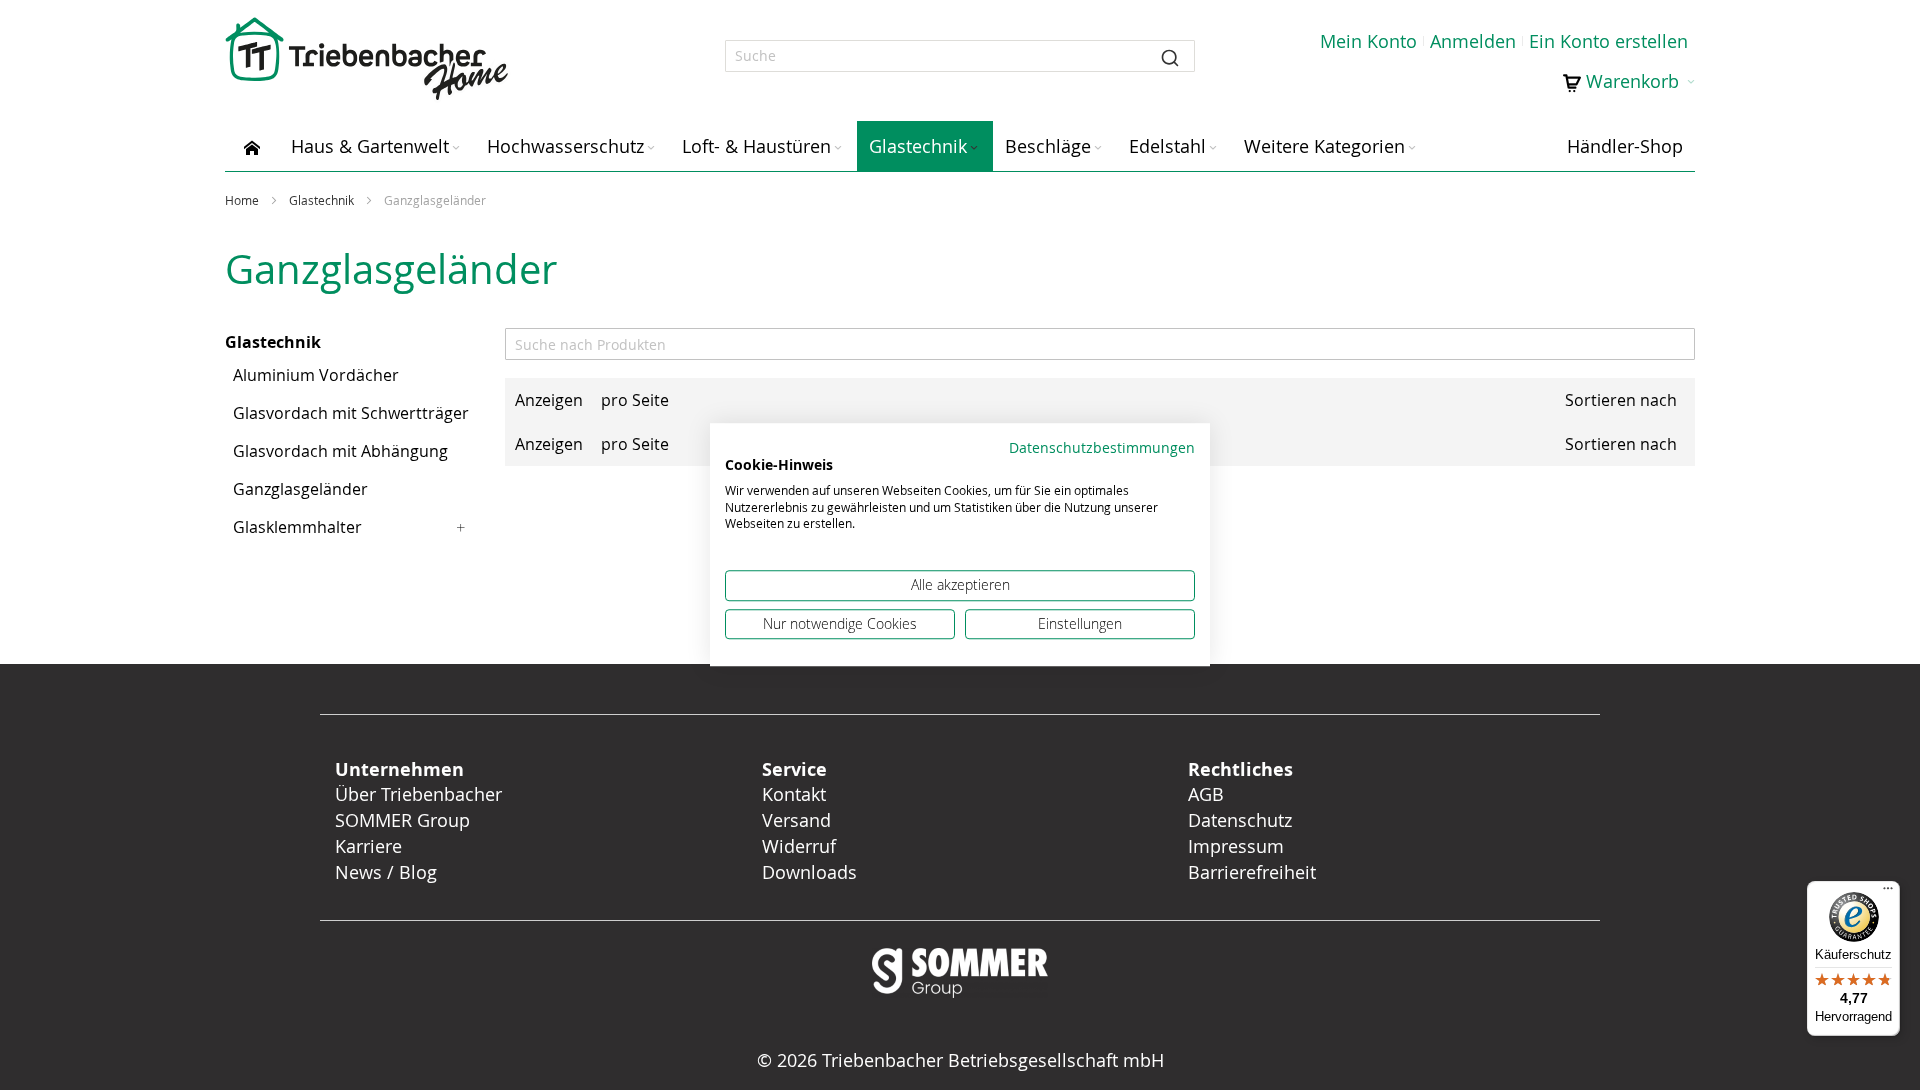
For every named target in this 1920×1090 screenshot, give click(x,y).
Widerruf (799, 846)
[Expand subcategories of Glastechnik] (974, 148)
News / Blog (386, 872)
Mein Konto (1368, 41)
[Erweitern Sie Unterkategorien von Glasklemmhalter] (461, 527)
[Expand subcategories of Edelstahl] (1213, 148)
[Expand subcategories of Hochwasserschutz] (651, 148)
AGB (1206, 794)
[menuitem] (252, 146)
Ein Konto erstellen (1608, 41)
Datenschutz (1240, 820)
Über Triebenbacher (418, 794)
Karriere (368, 846)
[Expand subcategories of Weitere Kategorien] (1412, 148)
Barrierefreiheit (1254, 872)
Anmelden (1473, 41)
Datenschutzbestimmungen (1102, 448)
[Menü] (1888, 893)
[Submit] (1170, 56)
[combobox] (960, 56)
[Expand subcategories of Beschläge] (1098, 148)
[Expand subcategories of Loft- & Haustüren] (838, 148)
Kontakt (794, 794)
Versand (796, 820)
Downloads (809, 872)
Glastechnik (323, 200)
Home (243, 200)
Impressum (1236, 846)
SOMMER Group (402, 820)
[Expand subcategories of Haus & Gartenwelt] (456, 148)
